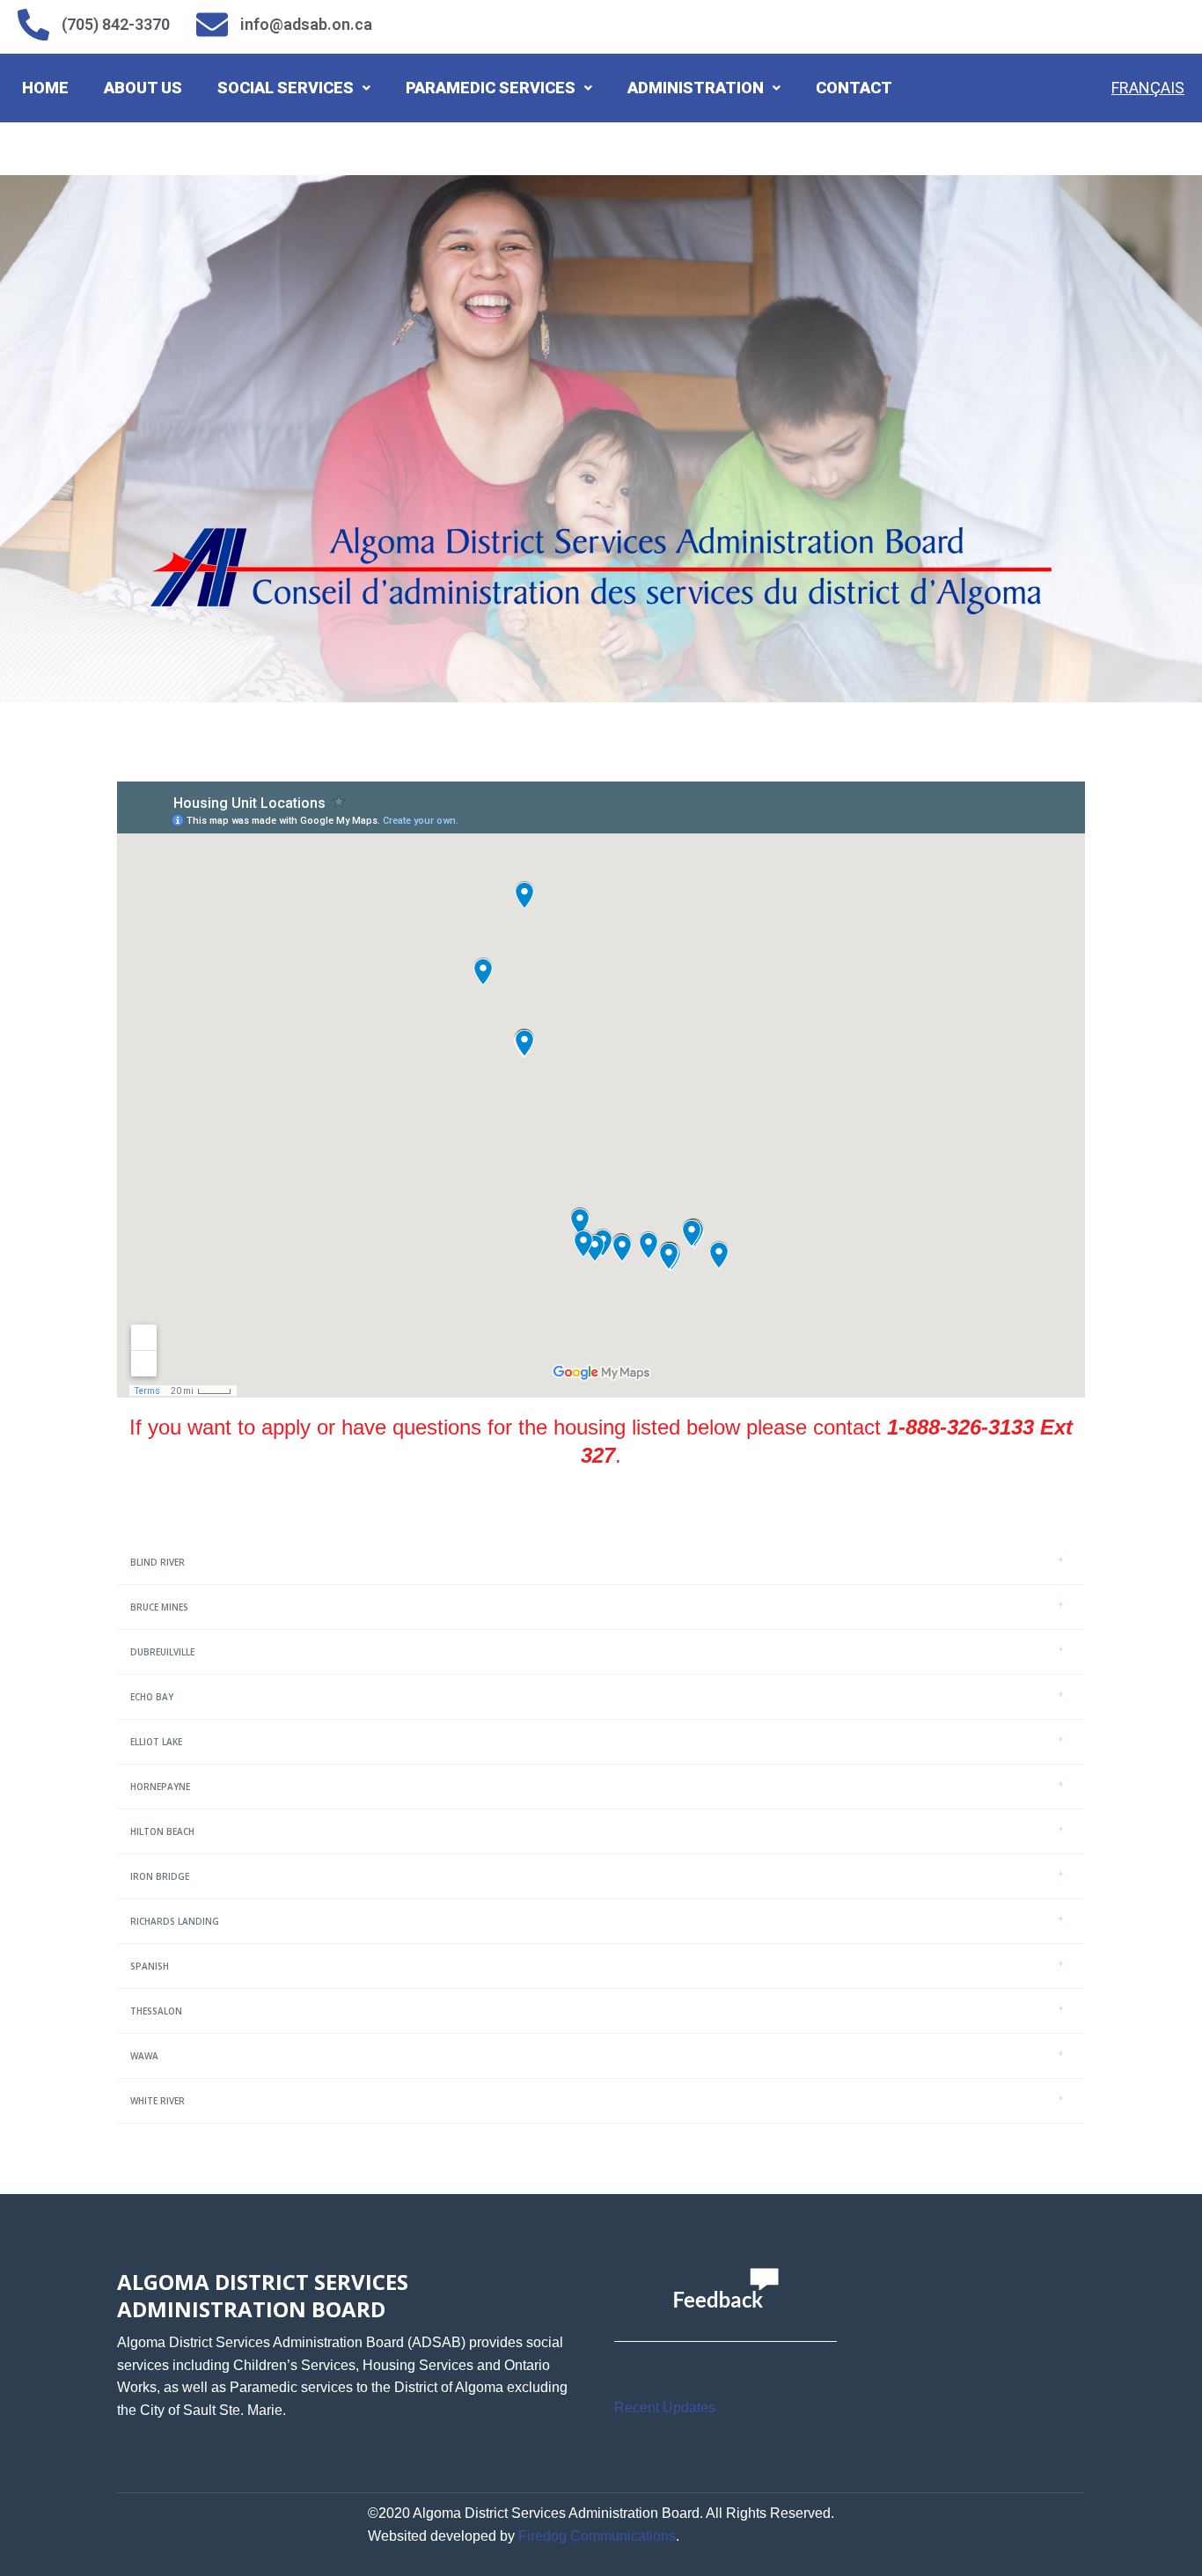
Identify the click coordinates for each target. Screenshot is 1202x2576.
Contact (854, 88)
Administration (696, 88)
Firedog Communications (597, 2536)
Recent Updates (665, 2407)
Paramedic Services (491, 88)
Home (45, 88)
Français (1148, 88)
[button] (294, 88)
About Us (143, 88)
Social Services (286, 88)
